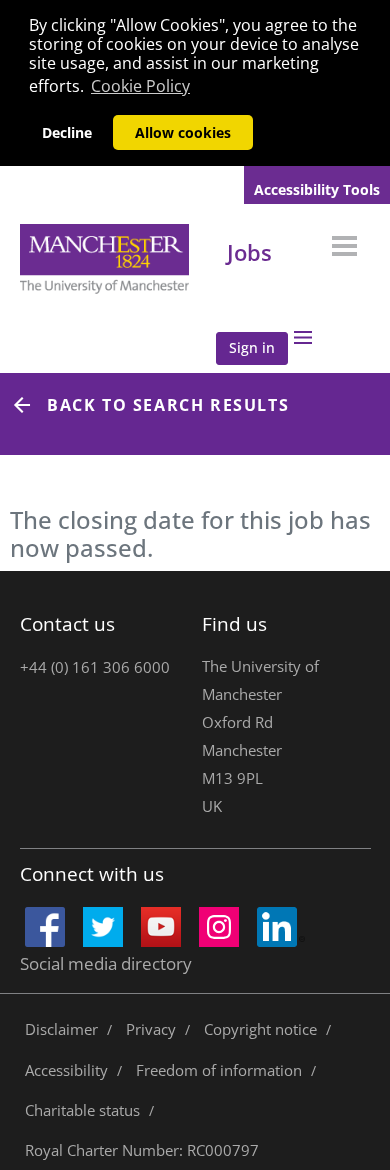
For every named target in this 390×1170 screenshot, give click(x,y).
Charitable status (82, 1110)
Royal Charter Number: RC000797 (142, 1150)
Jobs (249, 252)
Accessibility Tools (317, 189)
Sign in (252, 347)
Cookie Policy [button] (140, 86)
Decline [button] (67, 132)
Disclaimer (61, 1029)
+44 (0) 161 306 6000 (95, 667)
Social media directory (106, 963)
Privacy (151, 1029)
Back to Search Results (168, 405)
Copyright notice (260, 1029)
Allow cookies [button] (183, 132)
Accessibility (66, 1070)
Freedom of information (219, 1070)
